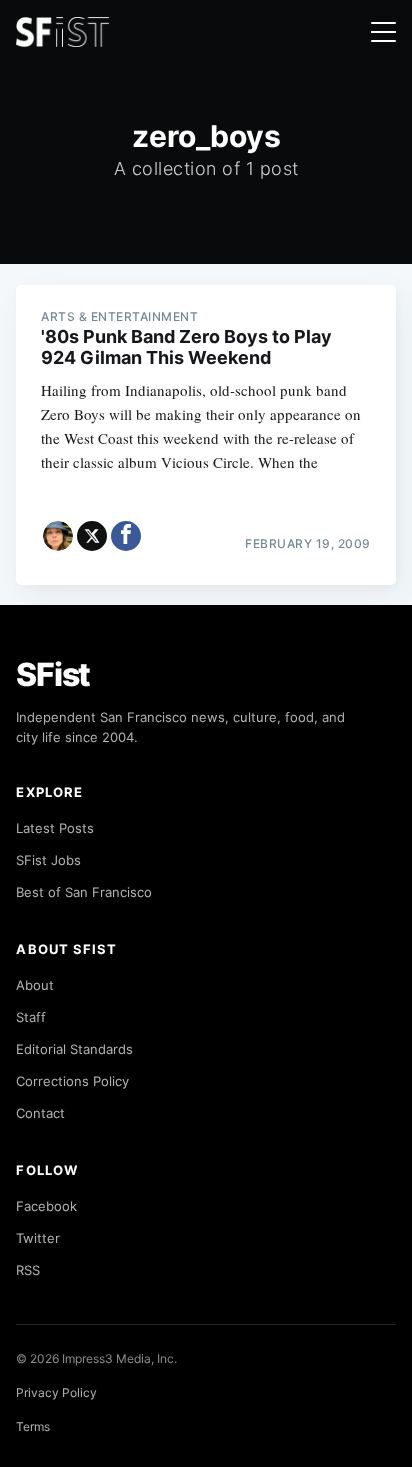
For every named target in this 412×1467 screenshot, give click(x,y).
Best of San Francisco (84, 892)
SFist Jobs (48, 860)
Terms (33, 1426)
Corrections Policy (72, 1081)
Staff (31, 1017)
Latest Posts (55, 828)
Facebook (46, 1206)
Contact (40, 1113)
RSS (28, 1270)
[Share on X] (92, 536)
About (35, 985)
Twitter (38, 1238)
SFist (53, 674)
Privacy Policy (56, 1392)
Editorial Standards (74, 1049)
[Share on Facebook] (126, 536)
